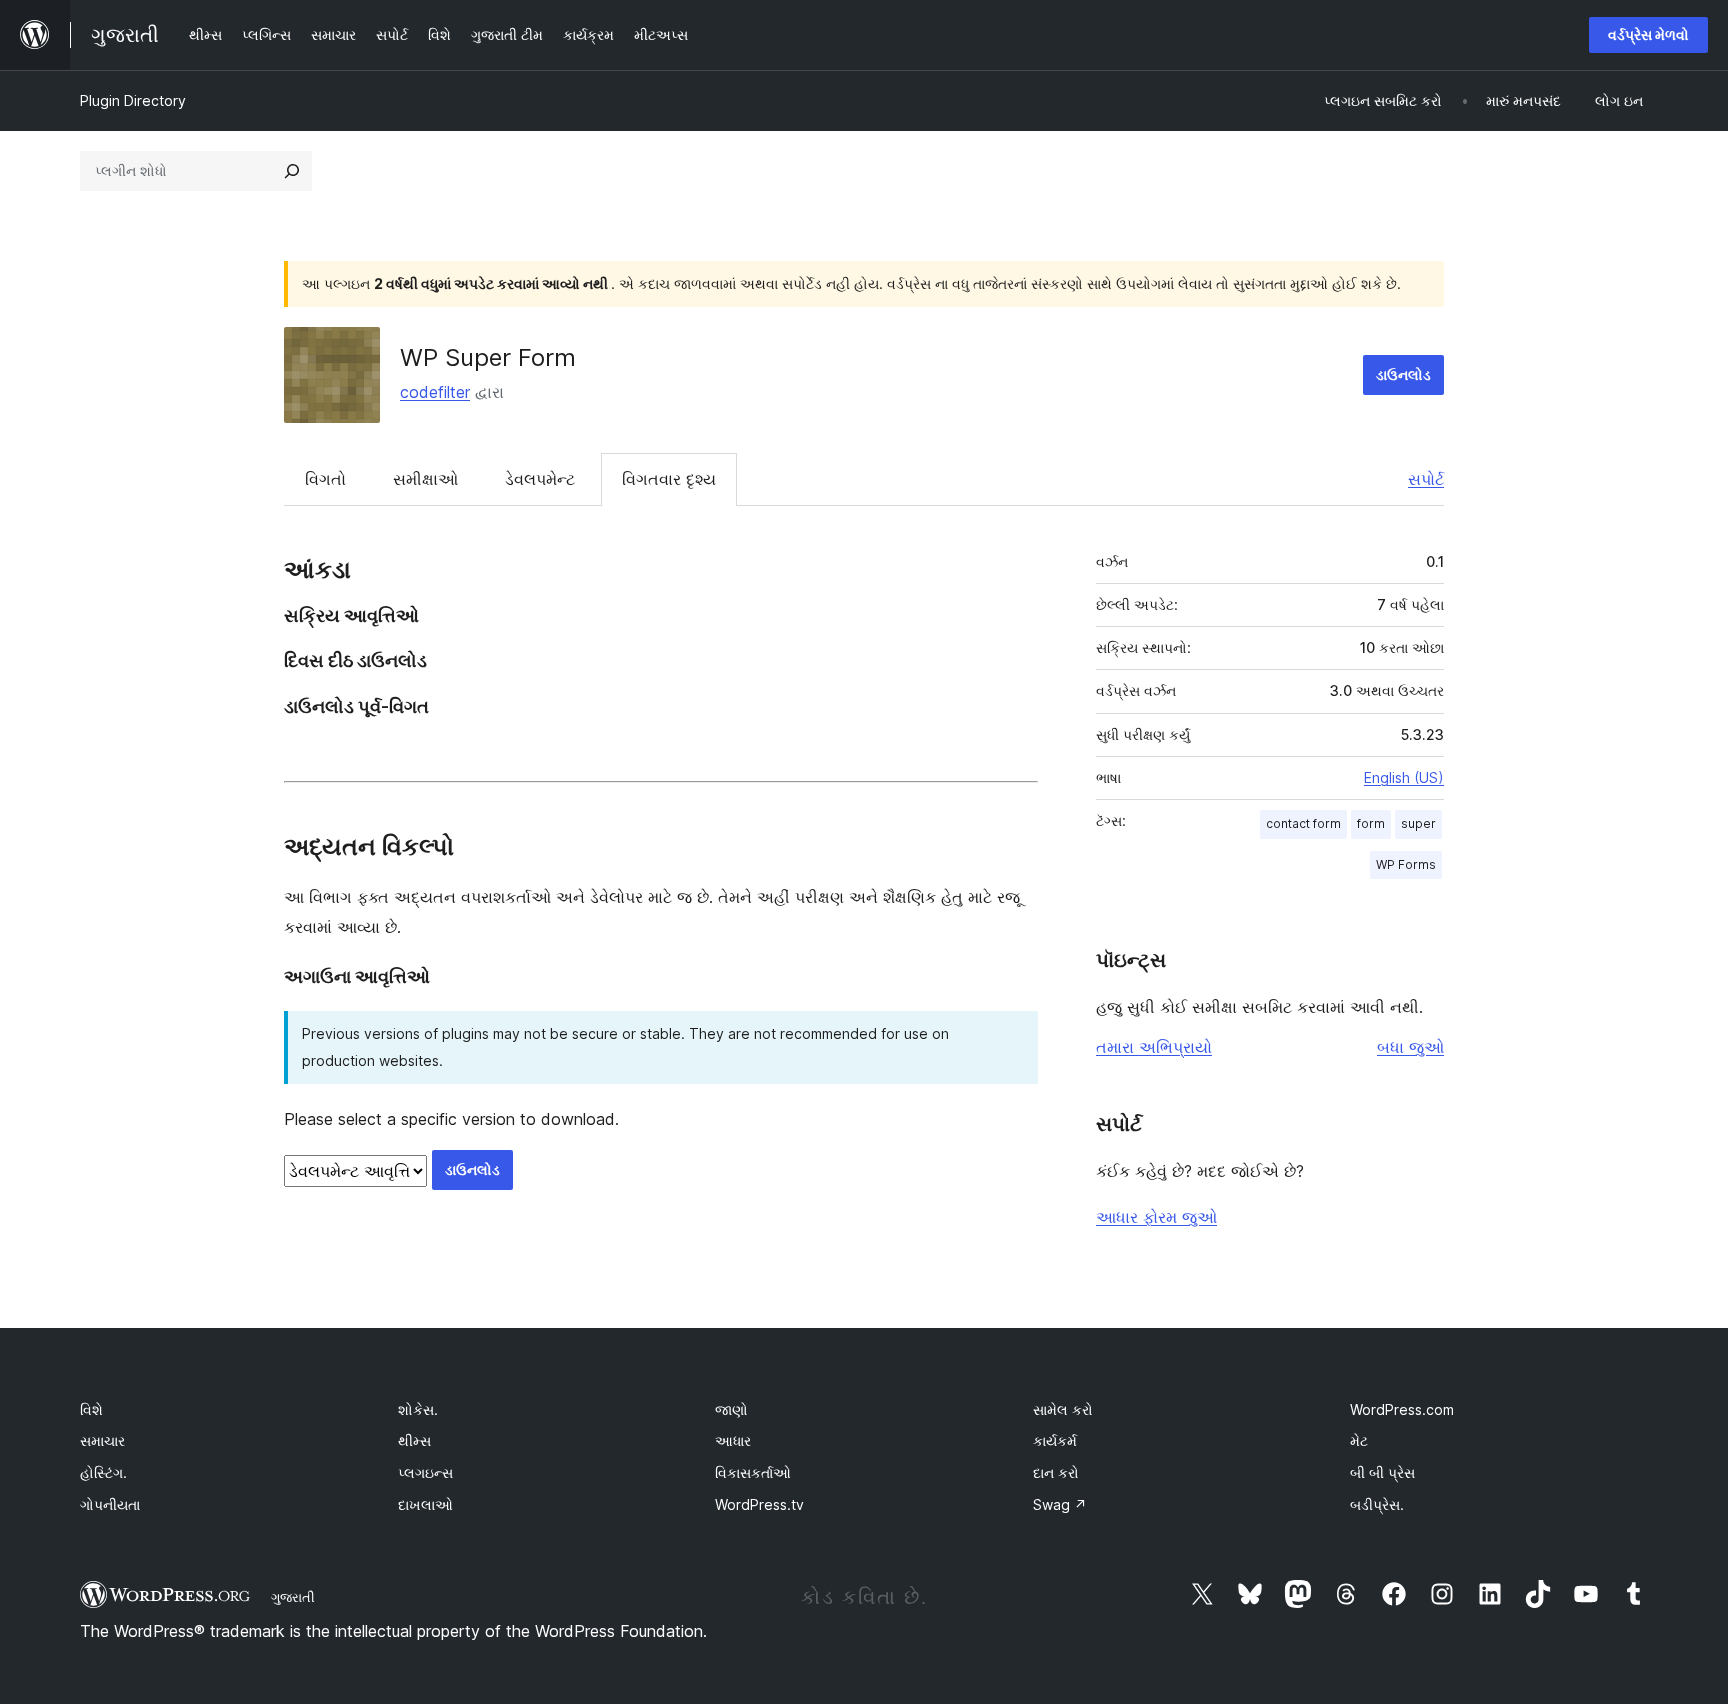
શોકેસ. (418, 1409)
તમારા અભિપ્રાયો (1154, 1047)
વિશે (91, 1409)
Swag (1060, 1504)
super (1418, 823)
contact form (1303, 823)
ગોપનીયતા (110, 1504)
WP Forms (1406, 864)
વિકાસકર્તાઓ (753, 1472)
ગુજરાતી (293, 1597)
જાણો (731, 1409)
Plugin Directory (133, 100)
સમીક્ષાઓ (425, 479)
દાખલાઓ (425, 1504)
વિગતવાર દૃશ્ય (669, 479)
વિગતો (325, 479)
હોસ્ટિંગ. (103, 1472)
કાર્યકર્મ (1055, 1440)
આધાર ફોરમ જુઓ (1156, 1217)
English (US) (1404, 777)
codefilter (435, 392)
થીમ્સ (414, 1440)
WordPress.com (1402, 1409)
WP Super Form (488, 357)
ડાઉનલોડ (1403, 374)
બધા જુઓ (1410, 1047)
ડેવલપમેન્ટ (540, 479)
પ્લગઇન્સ (425, 1472)
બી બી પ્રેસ (1382, 1472)
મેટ (1359, 1440)
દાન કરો (1056, 1472)
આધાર (733, 1440)
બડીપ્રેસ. (1377, 1504)
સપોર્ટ (1426, 479)
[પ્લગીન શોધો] (292, 171)
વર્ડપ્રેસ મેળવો (1648, 34)
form (1371, 823)
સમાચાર (102, 1440)
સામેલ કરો (1063, 1409)
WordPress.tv (759, 1504)
